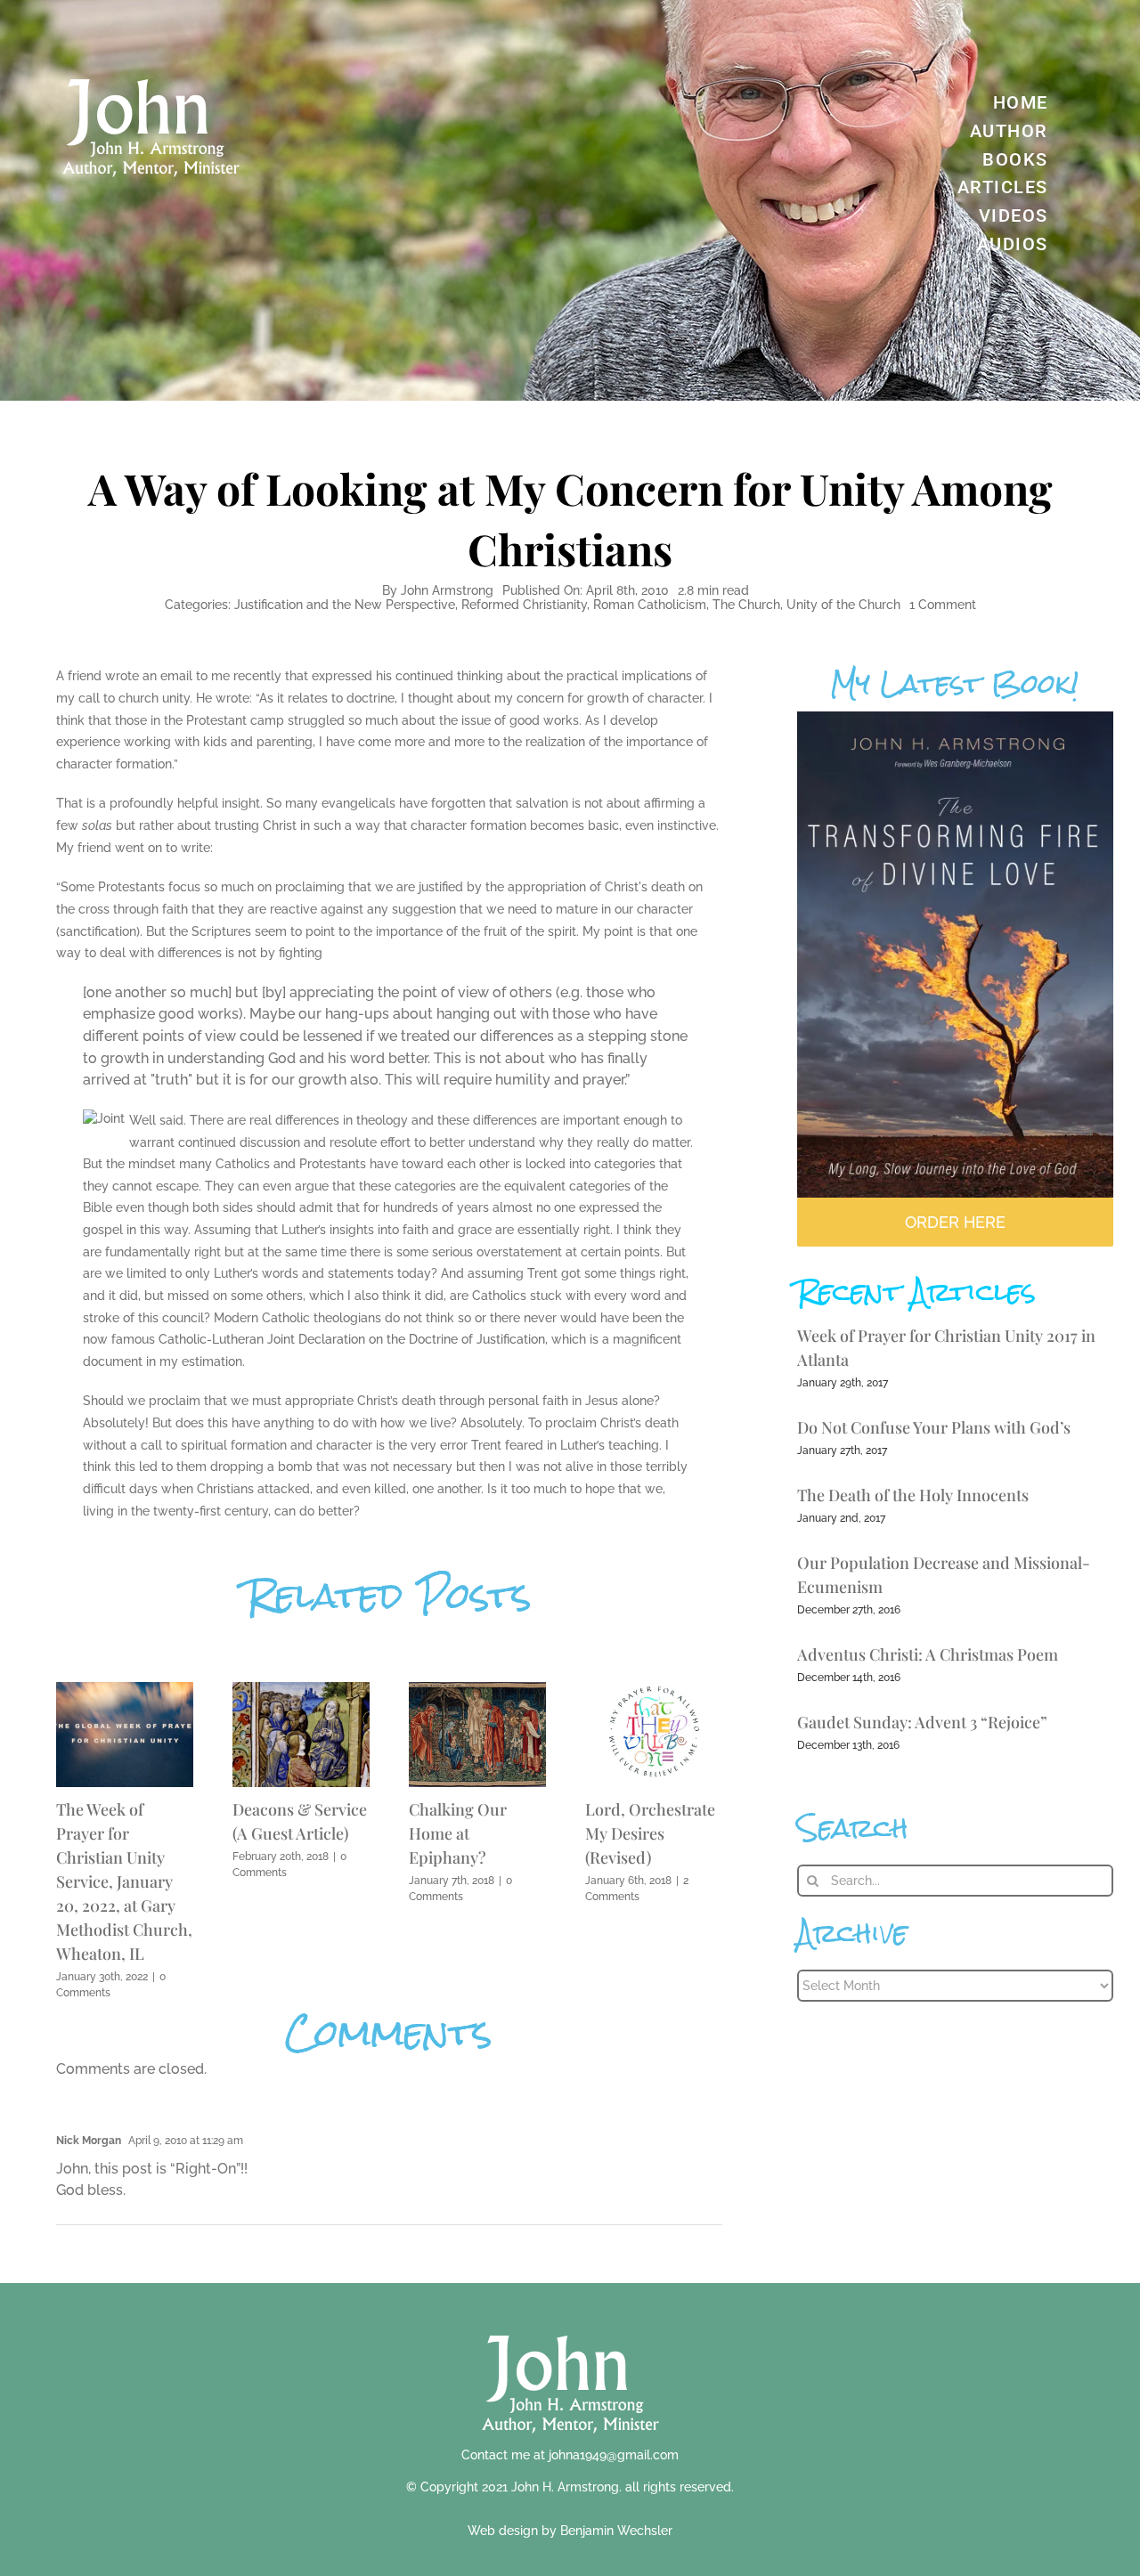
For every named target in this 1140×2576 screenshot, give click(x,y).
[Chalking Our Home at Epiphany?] (477, 1690)
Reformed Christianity (524, 605)
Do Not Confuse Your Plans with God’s (934, 1427)
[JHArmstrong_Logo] (570, 2325)
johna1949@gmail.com (614, 2455)
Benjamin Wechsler (616, 2531)
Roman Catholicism (650, 605)
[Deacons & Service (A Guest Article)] (301, 1690)
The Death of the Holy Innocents (913, 1495)
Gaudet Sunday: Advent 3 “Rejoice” (922, 1722)
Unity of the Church (843, 605)
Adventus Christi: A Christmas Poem (928, 1654)
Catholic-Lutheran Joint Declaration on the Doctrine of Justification (352, 1339)
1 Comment (943, 605)
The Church (746, 605)
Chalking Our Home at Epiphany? (458, 1833)
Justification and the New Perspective (345, 605)
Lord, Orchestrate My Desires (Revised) (650, 1833)
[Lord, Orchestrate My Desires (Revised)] (654, 1690)
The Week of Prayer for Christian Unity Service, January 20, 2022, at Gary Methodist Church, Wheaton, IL (124, 1881)
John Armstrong (447, 590)
